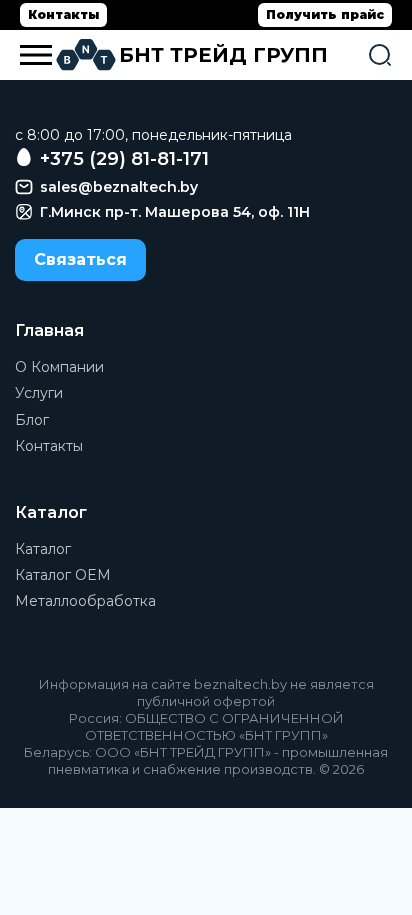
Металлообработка (85, 601)
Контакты (63, 14)
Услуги (39, 393)
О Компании (59, 367)
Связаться (80, 259)
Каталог (43, 549)
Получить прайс (325, 14)
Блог (32, 420)
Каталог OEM (63, 575)
